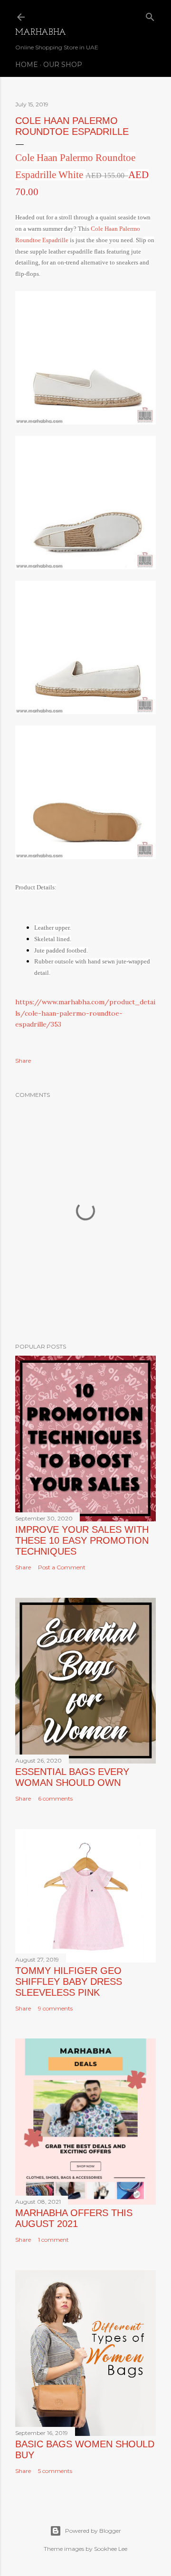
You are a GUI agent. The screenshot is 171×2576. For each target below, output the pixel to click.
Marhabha (41, 33)
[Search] (150, 15)
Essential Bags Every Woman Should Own (72, 1777)
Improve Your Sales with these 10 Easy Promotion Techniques (82, 1540)
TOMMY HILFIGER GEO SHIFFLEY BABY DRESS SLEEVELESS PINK (69, 1982)
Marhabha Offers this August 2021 (74, 2218)
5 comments (55, 2471)
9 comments (55, 2008)
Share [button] (23, 1061)
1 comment (53, 2240)
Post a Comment (62, 1567)
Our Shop (63, 65)
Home (27, 65)
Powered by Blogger (93, 2531)
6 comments (55, 1798)
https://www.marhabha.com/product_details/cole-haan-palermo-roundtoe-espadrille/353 (85, 1013)
